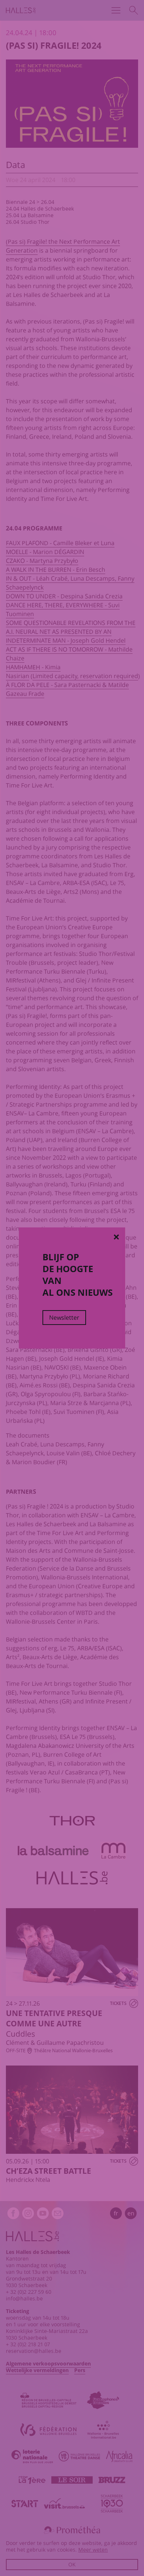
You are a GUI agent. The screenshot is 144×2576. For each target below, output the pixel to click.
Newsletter (64, 1318)
